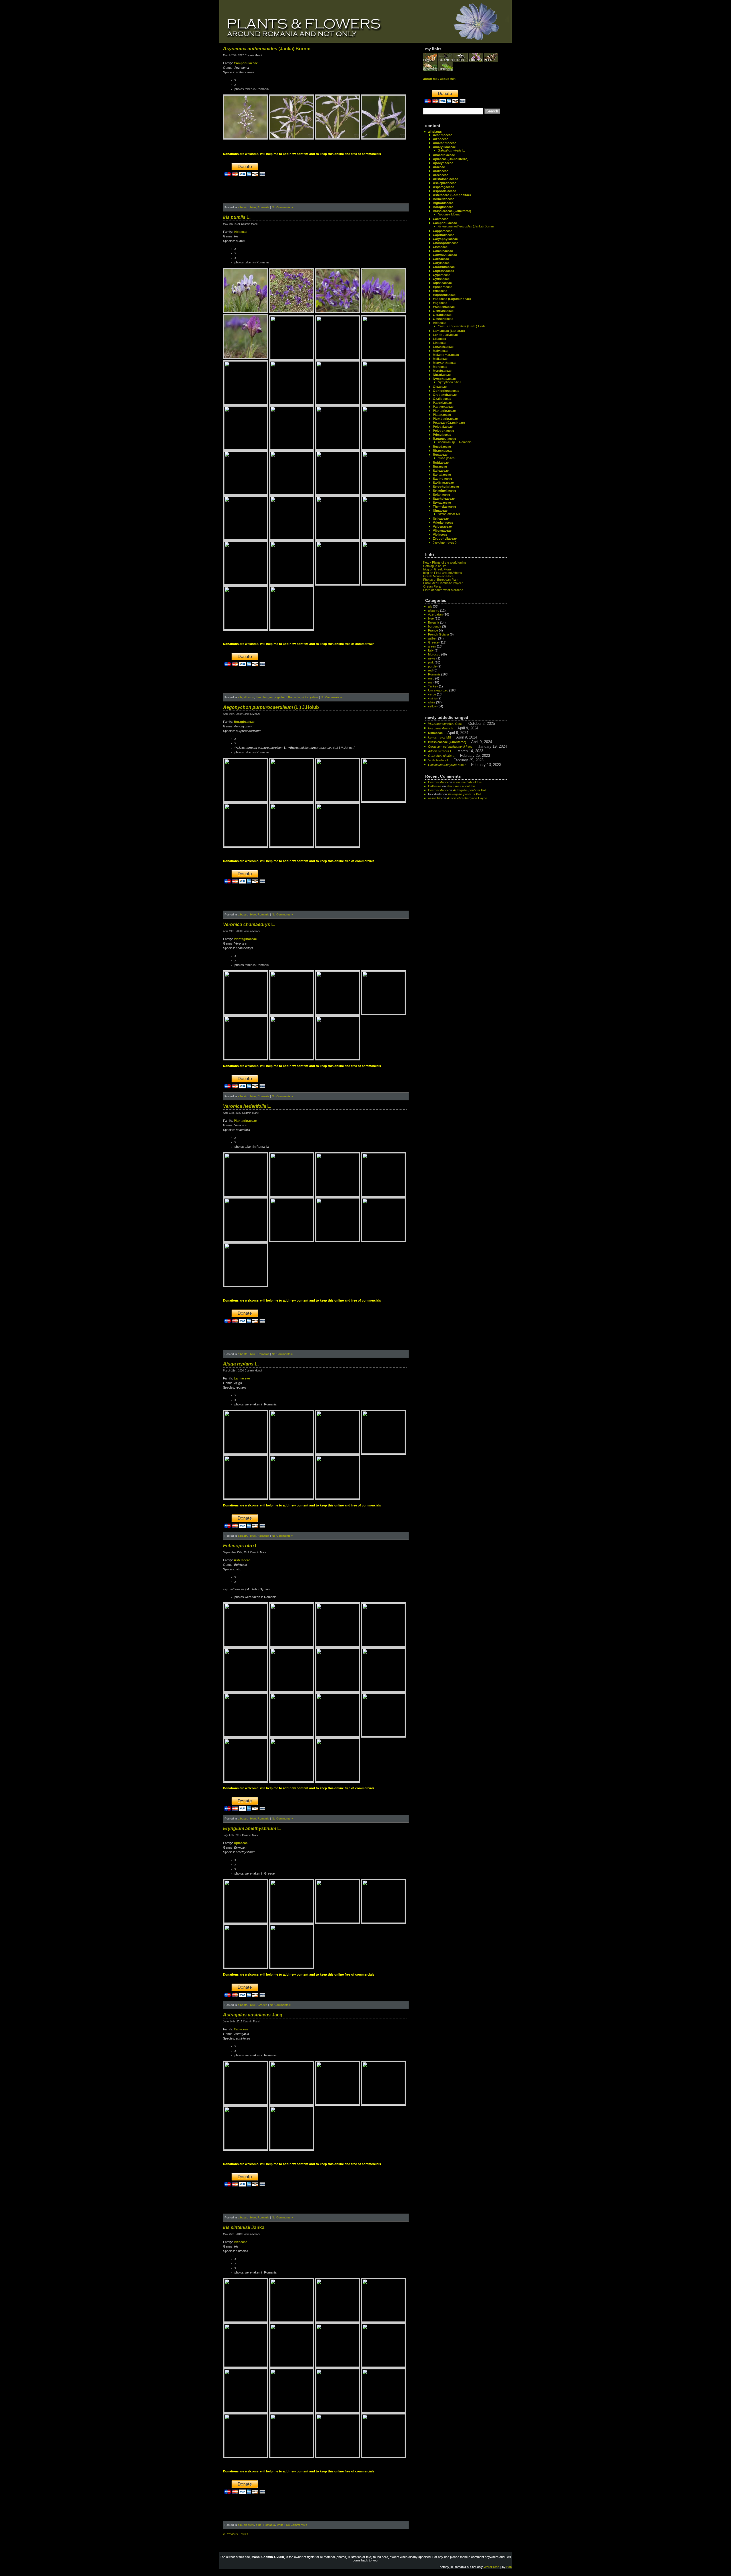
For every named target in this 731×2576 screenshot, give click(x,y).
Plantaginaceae (245, 939)
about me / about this (467, 782)
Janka (244, 2227)
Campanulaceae (246, 63)
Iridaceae (241, 232)
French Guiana (438, 634)
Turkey (433, 686)
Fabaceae (241, 2029)
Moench (450, 214)
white (305, 697)
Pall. (470, 790)
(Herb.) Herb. (462, 326)
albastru (243, 207)
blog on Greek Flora (437, 569)
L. (237, 217)
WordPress (492, 2567)
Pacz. (451, 747)
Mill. (449, 514)
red (430, 670)
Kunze (447, 765)
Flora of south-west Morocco (443, 590)
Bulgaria (434, 622)
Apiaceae (241, 1843)
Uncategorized (438, 690)
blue (253, 207)
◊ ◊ (445, 542)
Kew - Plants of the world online (445, 562)
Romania (263, 207)
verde (432, 694)
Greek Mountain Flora (438, 576)
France (433, 630)
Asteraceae (242, 1560)
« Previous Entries (236, 2534)
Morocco (434, 654)
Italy (431, 650)
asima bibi (435, 798)
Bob (509, 2567)
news (432, 658)
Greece (262, 2005)
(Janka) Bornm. (267, 49)
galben (282, 697)
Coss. (446, 724)
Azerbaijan (435, 614)
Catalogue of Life (435, 566)
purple (432, 666)
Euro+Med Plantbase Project (443, 583)
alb (240, 697)
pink (431, 662)
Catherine (435, 786)
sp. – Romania (455, 442)
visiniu (432, 698)
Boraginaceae (244, 722)
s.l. (438, 760)
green (432, 646)
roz (430, 682)
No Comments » (282, 207)
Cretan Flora (432, 586)
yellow (314, 697)
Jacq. (253, 2015)
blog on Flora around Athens (443, 573)
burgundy (269, 697)
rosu (431, 678)
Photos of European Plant (441, 580)
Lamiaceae (242, 1378)
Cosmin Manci (438, 782)
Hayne (467, 798)
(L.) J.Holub (271, 707)
